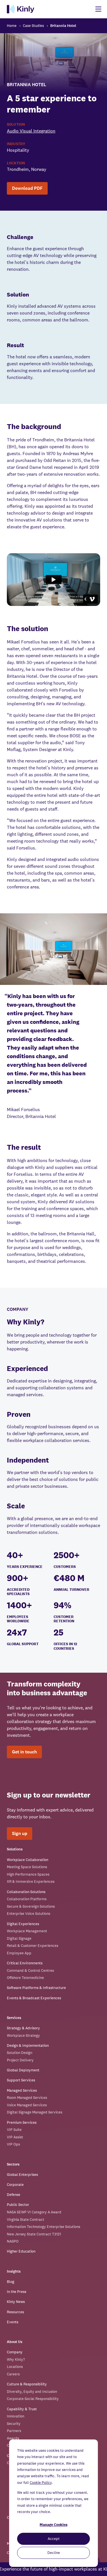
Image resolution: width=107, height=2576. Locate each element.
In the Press (17, 2292)
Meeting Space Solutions (27, 1867)
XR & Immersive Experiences (31, 1881)
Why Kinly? (16, 2359)
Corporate (15, 2185)
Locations (15, 2367)
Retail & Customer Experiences (33, 1946)
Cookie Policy (41, 2483)
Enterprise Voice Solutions (29, 1914)
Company (15, 2352)
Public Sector (18, 2205)
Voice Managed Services (27, 2105)
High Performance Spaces (28, 1874)
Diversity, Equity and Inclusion (32, 2392)
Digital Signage (19, 1938)
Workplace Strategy (23, 2035)
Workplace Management (27, 1931)
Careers (13, 2374)
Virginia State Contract (26, 2220)
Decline (54, 2553)
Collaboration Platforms (27, 1899)
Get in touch (24, 1752)
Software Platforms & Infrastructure (36, 1988)
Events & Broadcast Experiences (34, 1998)
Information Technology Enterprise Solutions (44, 2227)
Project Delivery (20, 2060)
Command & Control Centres (30, 1970)
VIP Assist (15, 2137)
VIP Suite (14, 2130)
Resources (15, 2312)
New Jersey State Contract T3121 (34, 2234)
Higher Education (21, 2251)
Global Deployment (23, 2070)
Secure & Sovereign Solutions (31, 1906)
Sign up (20, 1833)
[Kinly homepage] (21, 9)
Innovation (16, 2416)
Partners (14, 2431)
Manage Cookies (53, 2525)
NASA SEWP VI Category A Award (34, 2212)
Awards (13, 2438)
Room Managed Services (27, 2098)
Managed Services (22, 2090)
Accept (54, 2539)
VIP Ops (13, 2144)
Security (14, 2424)
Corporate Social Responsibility (33, 2399)
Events (13, 2322)
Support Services (21, 2080)
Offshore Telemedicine (25, 1978)
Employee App (19, 1953)
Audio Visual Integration (31, 131)
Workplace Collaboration (28, 1860)
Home (12, 26)
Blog (11, 2282)
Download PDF (27, 188)
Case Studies (33, 26)
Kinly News (16, 2302)
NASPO (13, 2241)
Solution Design (20, 2053)
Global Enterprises (22, 2175)
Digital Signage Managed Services (35, 2112)
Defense (14, 2195)
